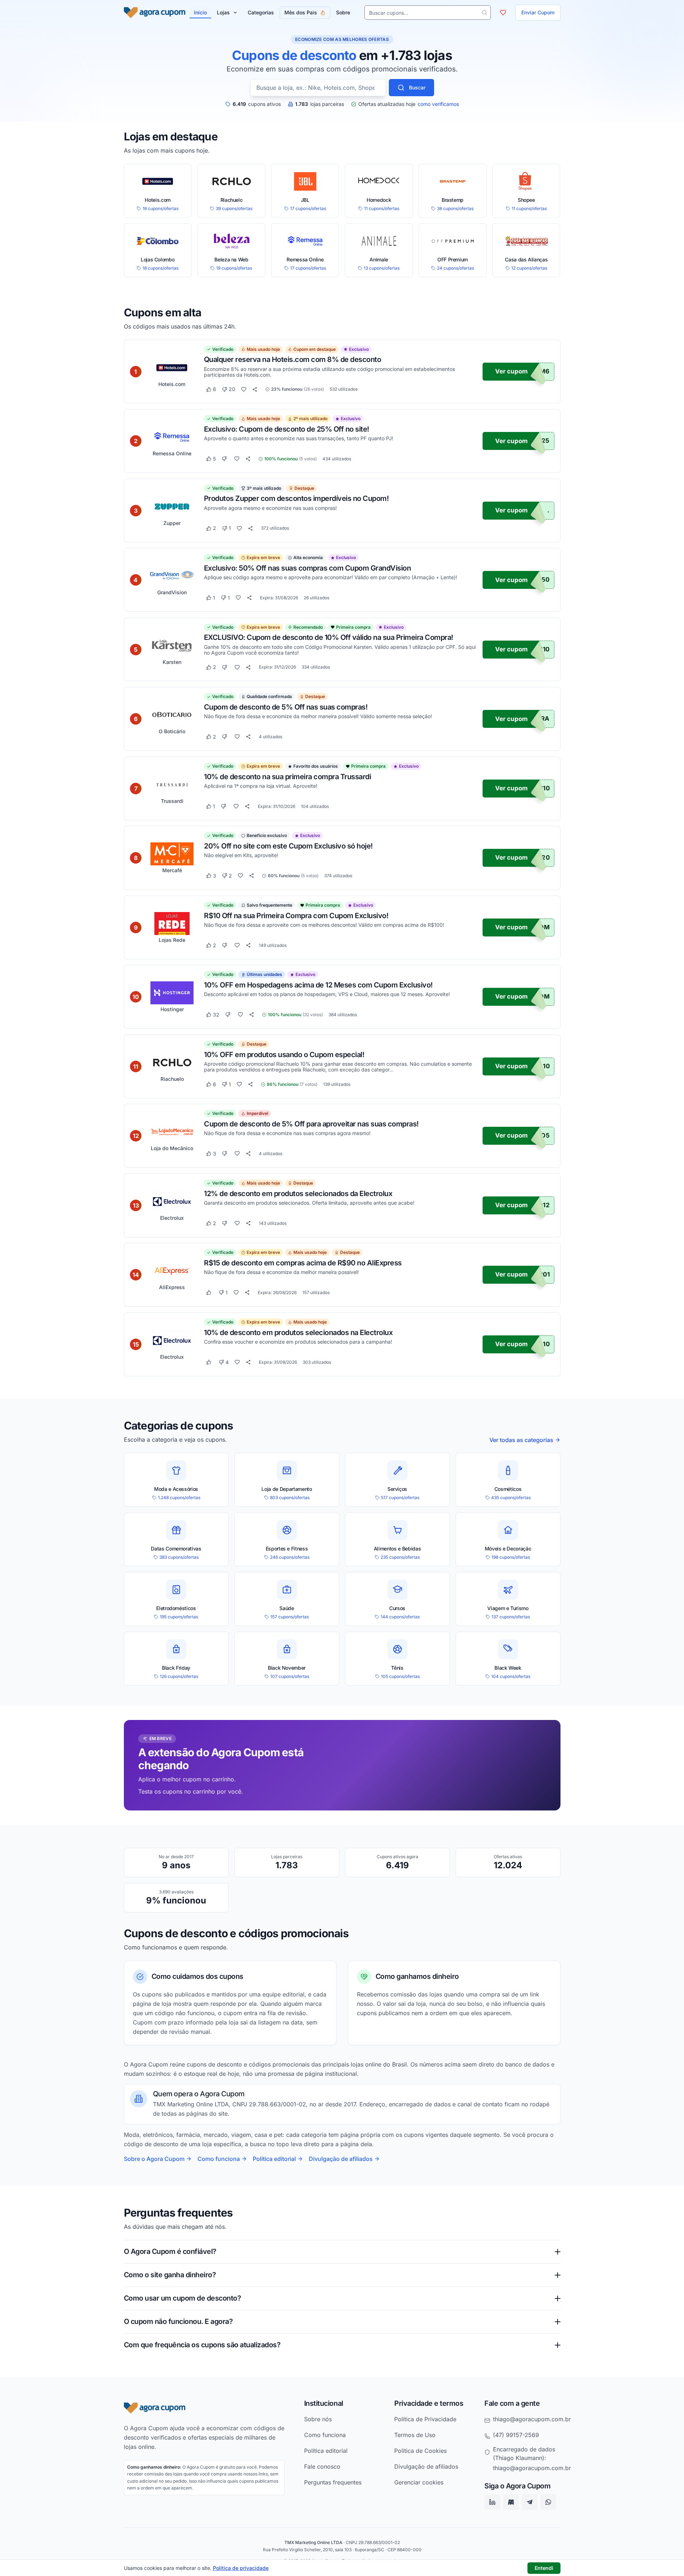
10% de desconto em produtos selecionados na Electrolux (298, 1332)
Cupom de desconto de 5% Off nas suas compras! (286, 707)
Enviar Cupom (538, 12)
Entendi (544, 2568)
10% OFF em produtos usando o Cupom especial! (284, 1054)
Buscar (417, 87)
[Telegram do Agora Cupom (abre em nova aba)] (530, 2502)
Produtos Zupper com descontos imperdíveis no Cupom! (296, 498)
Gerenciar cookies (419, 2482)
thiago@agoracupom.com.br (532, 2419)
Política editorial (274, 2159)
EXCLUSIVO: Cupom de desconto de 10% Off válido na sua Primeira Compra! (329, 637)
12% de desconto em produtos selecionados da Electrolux (298, 1193)
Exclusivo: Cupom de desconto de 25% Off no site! (287, 429)
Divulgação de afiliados (341, 2159)
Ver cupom (511, 371)
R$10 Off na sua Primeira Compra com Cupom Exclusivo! (296, 915)
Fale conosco (322, 2466)
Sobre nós (318, 2419)
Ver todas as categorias (521, 1440)
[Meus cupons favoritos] (503, 13)
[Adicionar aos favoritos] (244, 389)
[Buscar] (484, 13)
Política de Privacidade (425, 2419)
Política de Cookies (420, 2451)
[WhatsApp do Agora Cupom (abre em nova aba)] (548, 2502)
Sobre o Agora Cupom (154, 2159)
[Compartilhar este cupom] (255, 389)
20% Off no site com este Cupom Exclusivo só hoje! (288, 846)
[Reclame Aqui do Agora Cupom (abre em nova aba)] (511, 2502)
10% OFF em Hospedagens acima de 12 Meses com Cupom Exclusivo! (318, 985)
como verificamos (438, 104)
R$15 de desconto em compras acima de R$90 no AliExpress (303, 1263)
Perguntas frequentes (333, 2482)
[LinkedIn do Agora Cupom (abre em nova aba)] (492, 2502)
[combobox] (318, 88)
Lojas (223, 12)
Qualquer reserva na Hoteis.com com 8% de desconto (293, 359)
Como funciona (219, 2159)
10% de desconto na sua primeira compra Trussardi (287, 776)
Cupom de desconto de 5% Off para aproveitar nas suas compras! (311, 1124)
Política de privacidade (241, 2568)
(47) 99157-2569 (516, 2435)
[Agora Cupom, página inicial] (155, 13)
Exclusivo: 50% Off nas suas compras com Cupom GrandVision (308, 568)
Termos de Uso (415, 2435)
